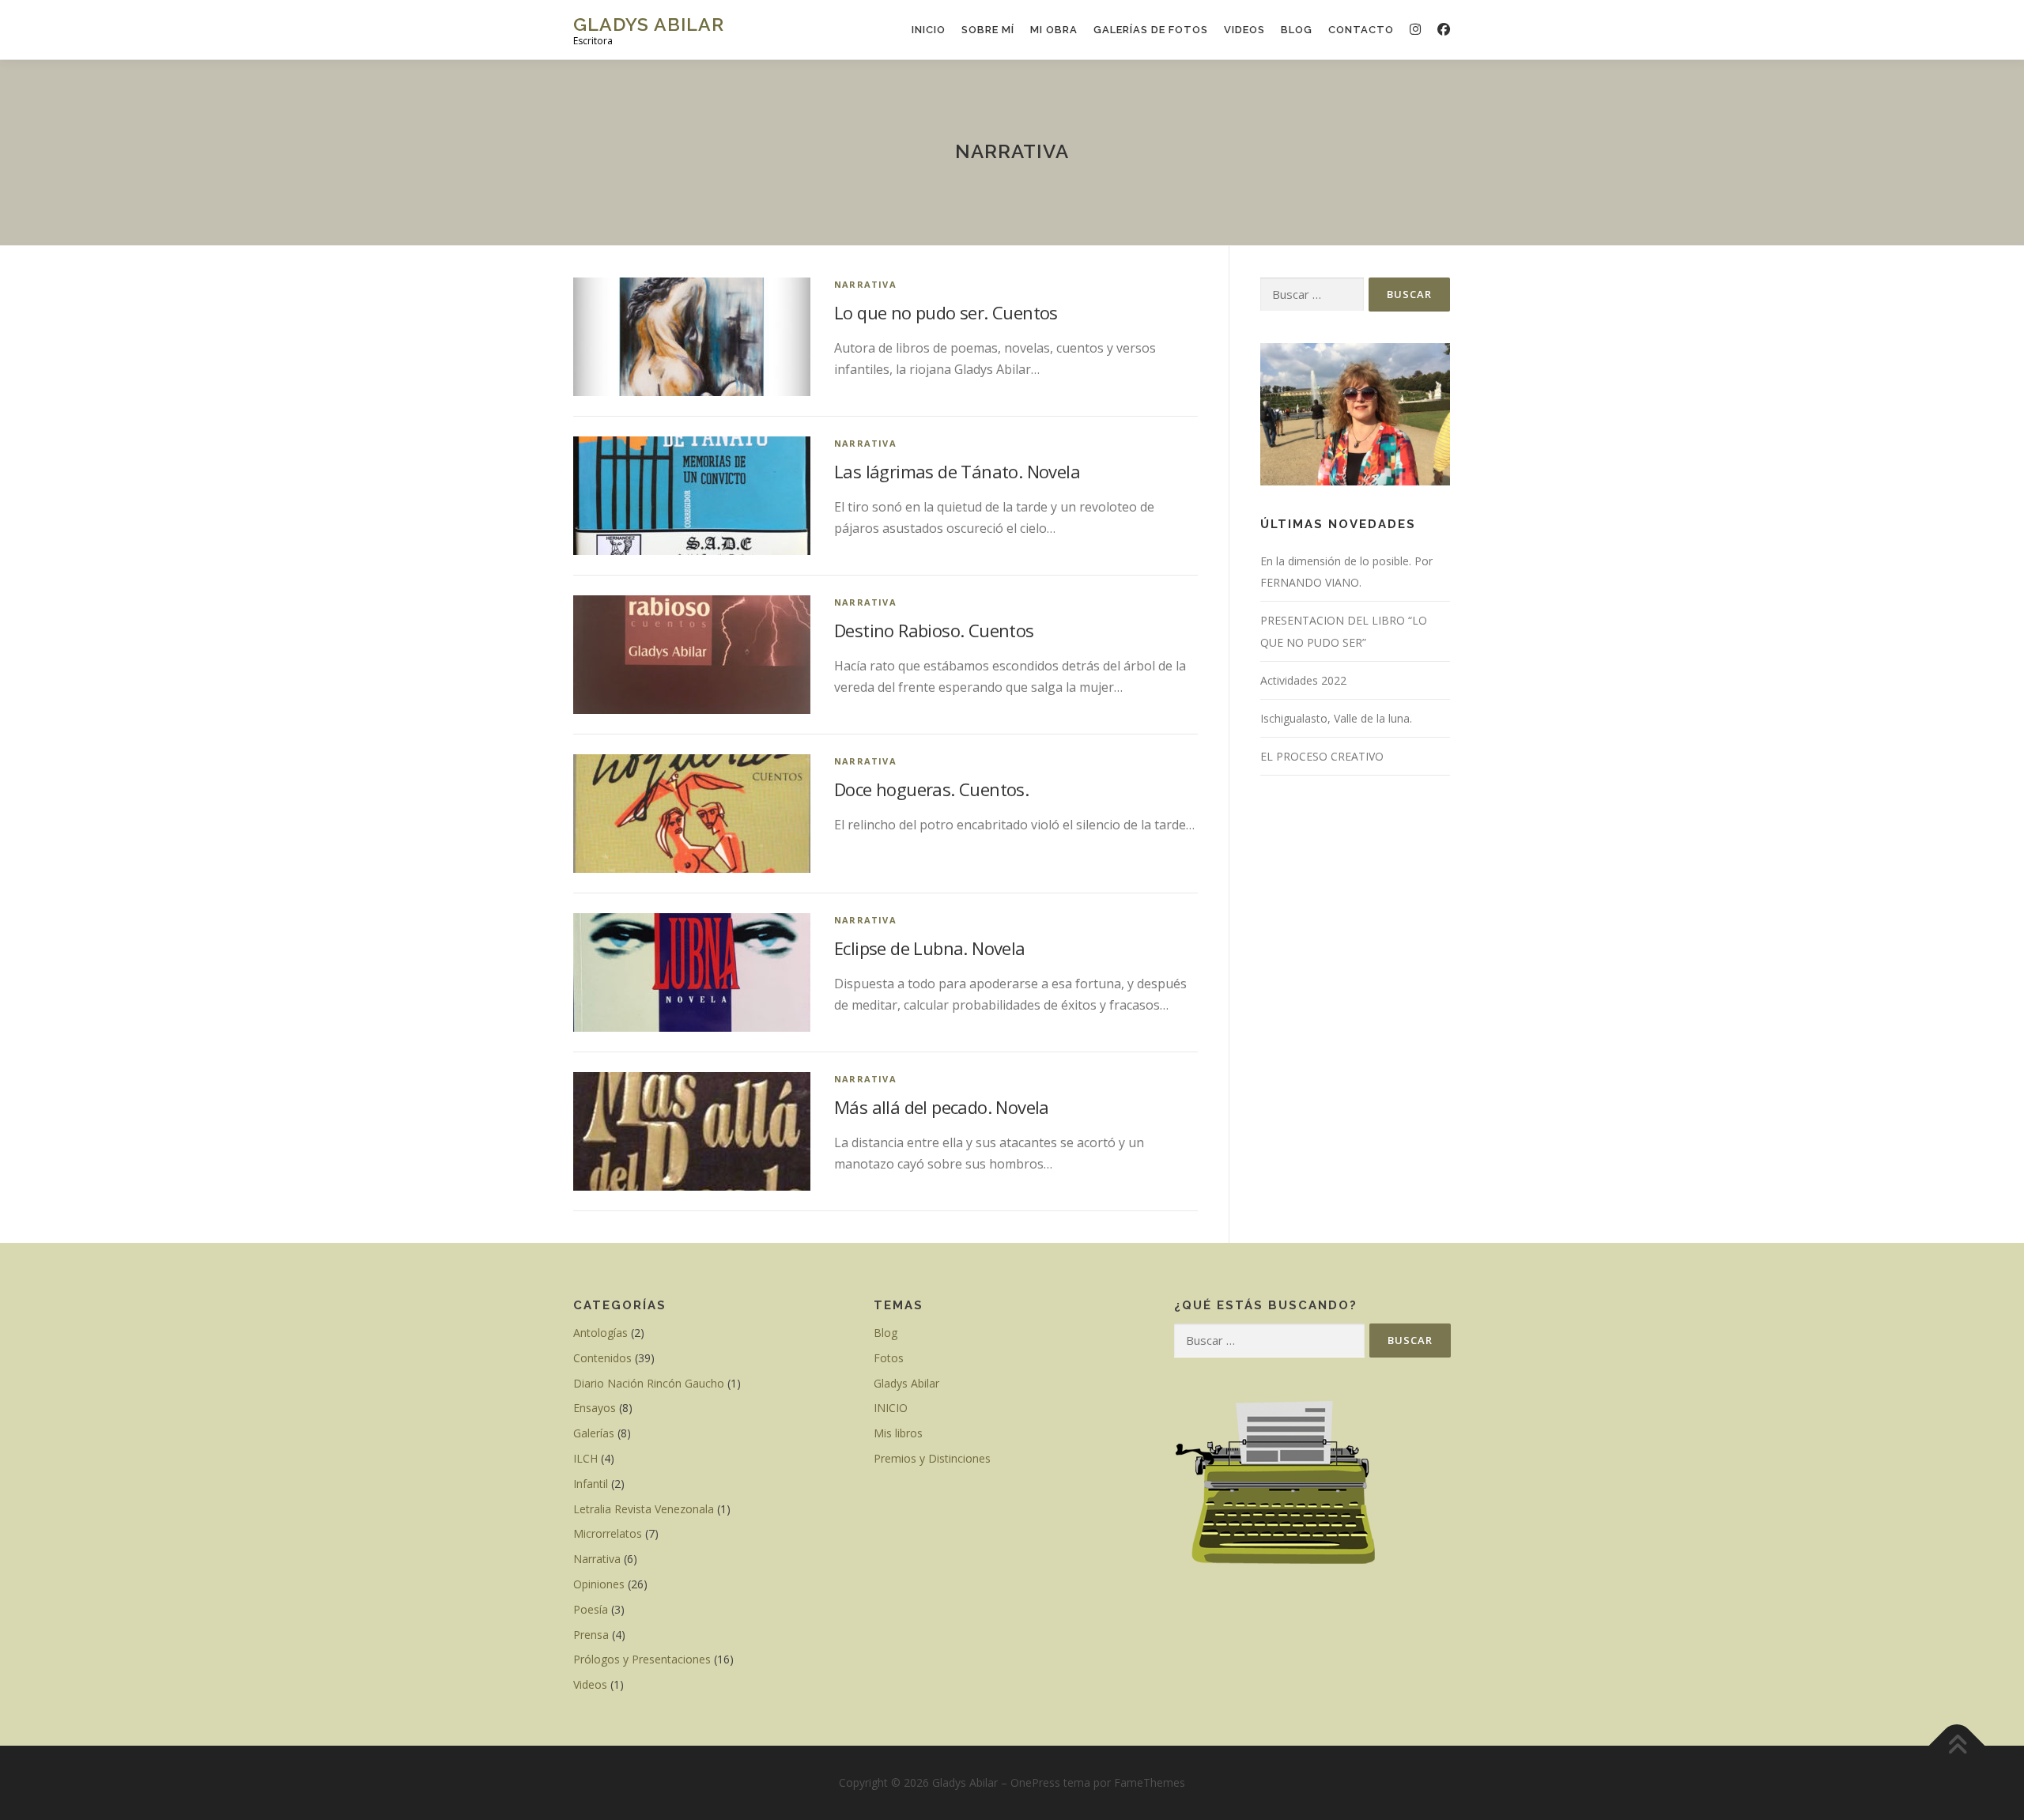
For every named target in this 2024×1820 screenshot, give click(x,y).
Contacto (1361, 30)
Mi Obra (1054, 30)
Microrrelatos (608, 1533)
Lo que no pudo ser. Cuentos (946, 312)
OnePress (1035, 1782)
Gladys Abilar (649, 24)
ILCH (585, 1458)
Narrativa (865, 284)
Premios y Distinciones (932, 1458)
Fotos (889, 1358)
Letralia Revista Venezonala (644, 1509)
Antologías (600, 1333)
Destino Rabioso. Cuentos (934, 630)
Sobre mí (988, 30)
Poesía (591, 1609)
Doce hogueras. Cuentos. (931, 789)
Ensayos (595, 1408)
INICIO (929, 30)
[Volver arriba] (1957, 1746)
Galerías (594, 1433)
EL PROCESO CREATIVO (1322, 756)
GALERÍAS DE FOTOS (1151, 30)
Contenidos (602, 1358)
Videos (590, 1684)
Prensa (591, 1635)
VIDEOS (1244, 30)
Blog (1297, 30)
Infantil (591, 1484)
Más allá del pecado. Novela (942, 1107)
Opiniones (599, 1584)
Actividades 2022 (1303, 680)
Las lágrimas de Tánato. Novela (957, 471)
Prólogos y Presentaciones (642, 1659)
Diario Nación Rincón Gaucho (649, 1383)
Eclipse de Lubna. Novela (930, 948)
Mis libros (898, 1433)
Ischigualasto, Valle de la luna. (1336, 718)
